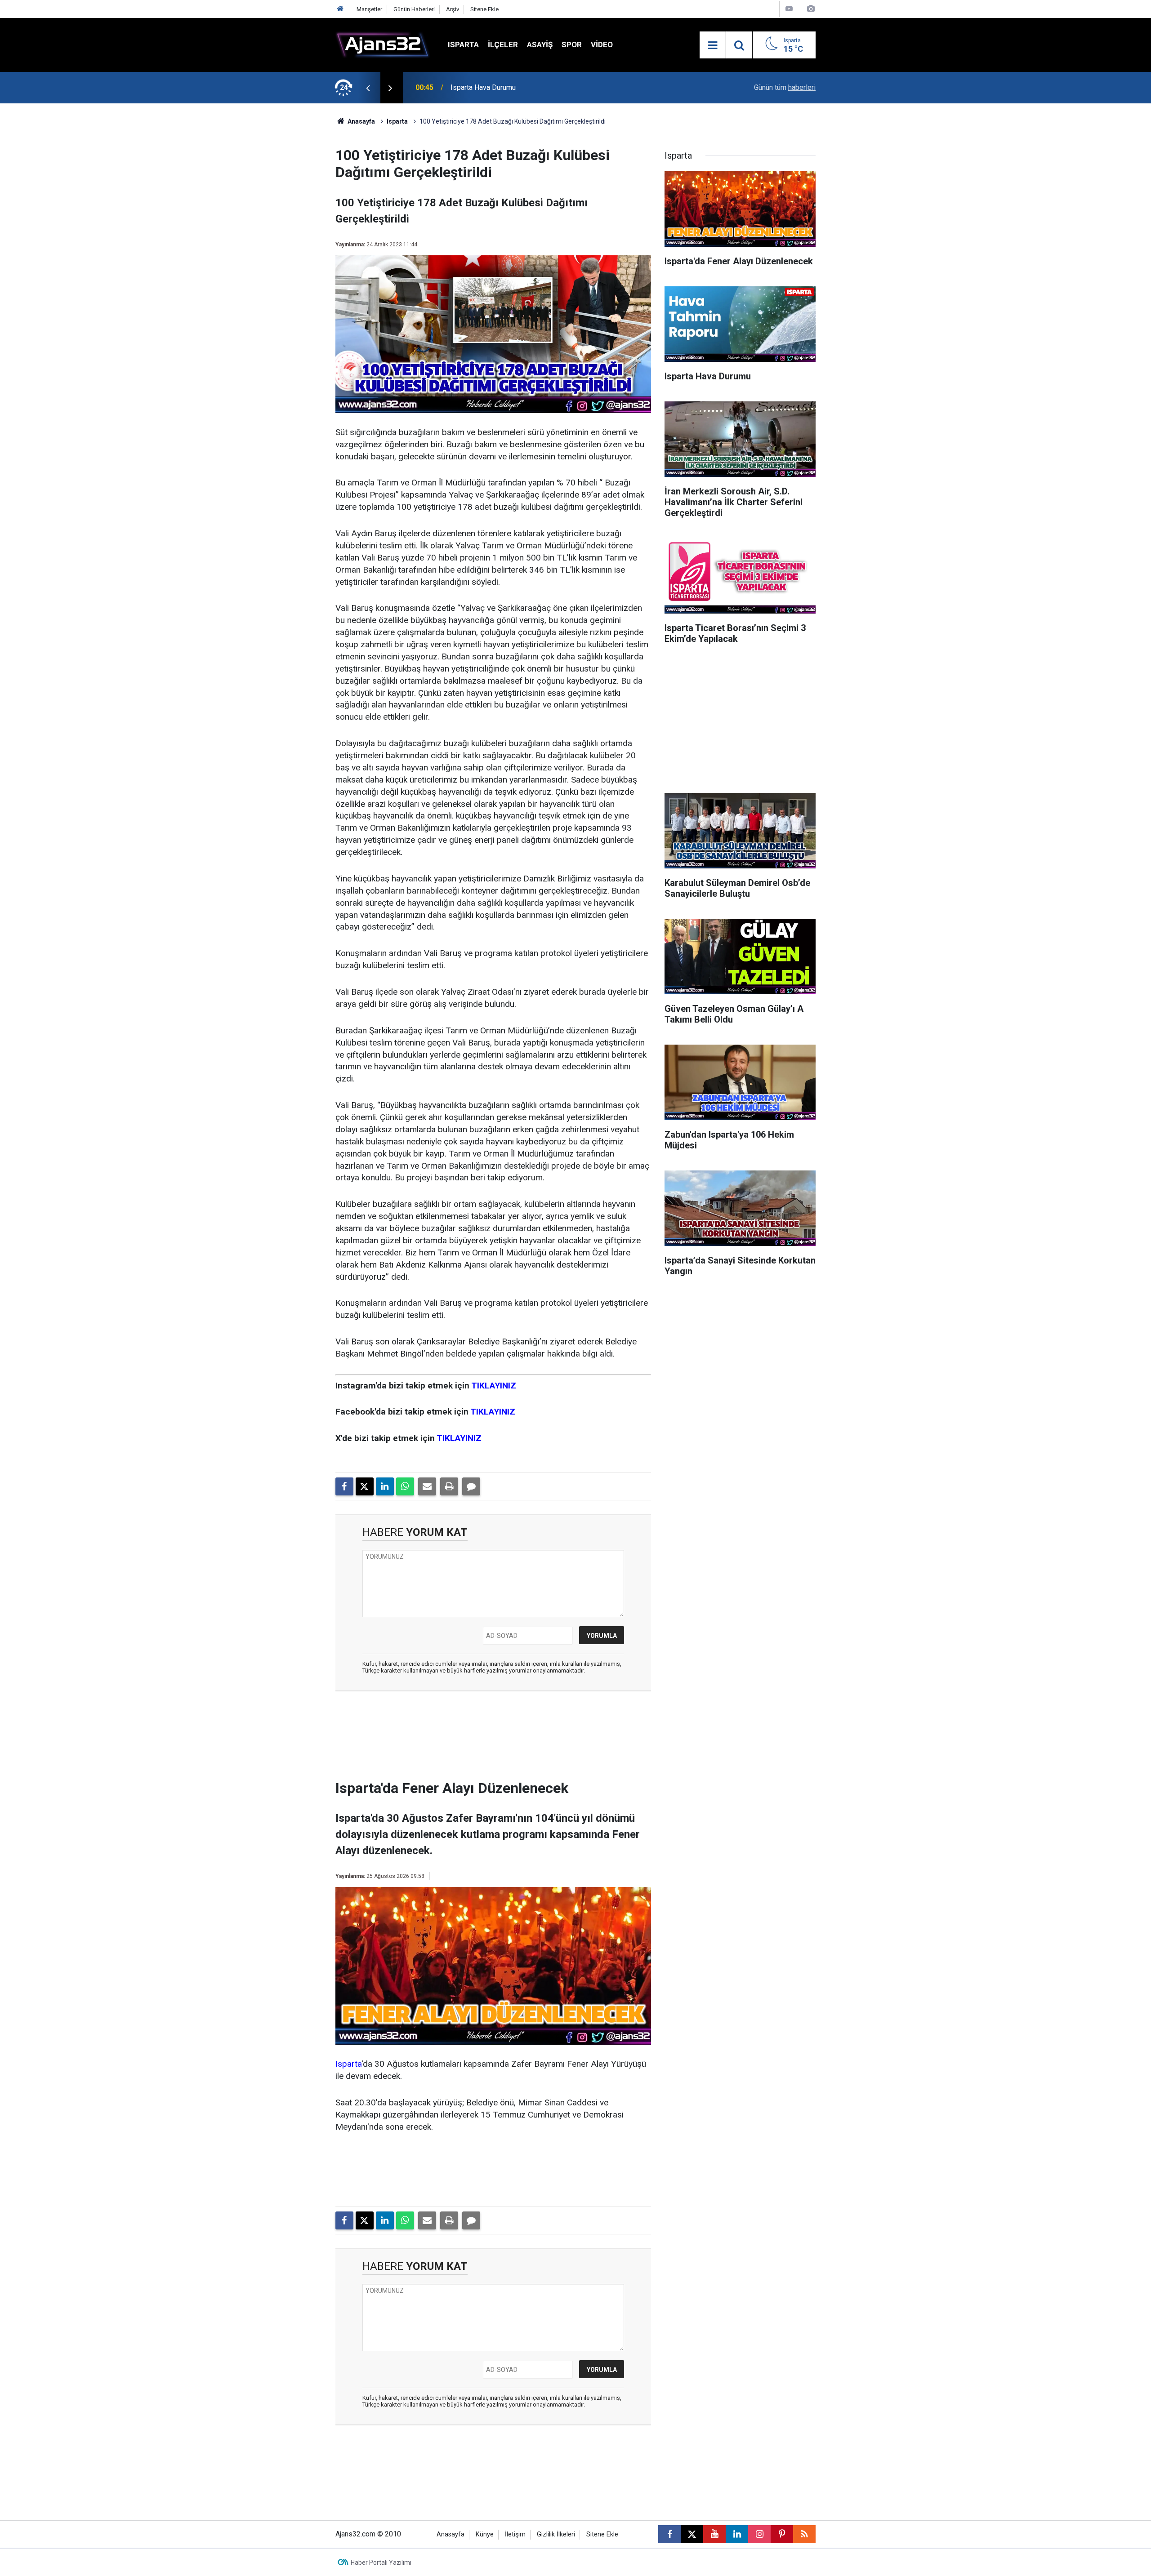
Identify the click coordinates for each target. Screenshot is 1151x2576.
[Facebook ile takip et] (669, 2534)
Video (602, 44)
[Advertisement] (293, 238)
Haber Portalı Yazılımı (381, 2563)
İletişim (515, 2534)
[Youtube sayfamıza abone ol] (714, 2534)
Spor (572, 44)
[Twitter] (365, 1486)
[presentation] (368, 88)
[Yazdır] (449, 1486)
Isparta (463, 44)
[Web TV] (789, 9)
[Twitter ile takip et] (692, 2534)
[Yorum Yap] (471, 1486)
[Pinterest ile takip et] (782, 2534)
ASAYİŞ (540, 44)
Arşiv (453, 9)
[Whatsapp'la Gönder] (405, 1486)
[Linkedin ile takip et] (737, 2534)
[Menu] (713, 45)
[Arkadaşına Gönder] (427, 1486)
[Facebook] (344, 1486)
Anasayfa (361, 121)
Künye (485, 2534)
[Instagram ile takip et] (759, 2534)
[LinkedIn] (385, 1486)
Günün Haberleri (414, 9)
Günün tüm (785, 87)
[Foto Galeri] (811, 9)
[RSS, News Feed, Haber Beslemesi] (804, 2534)
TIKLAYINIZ (494, 1386)
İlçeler (503, 44)
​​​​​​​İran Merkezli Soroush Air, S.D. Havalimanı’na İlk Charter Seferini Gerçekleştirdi (549, 87)
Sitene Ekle (484, 9)
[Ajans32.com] (383, 44)
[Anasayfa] (340, 9)
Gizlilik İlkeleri (556, 2534)
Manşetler (369, 9)
